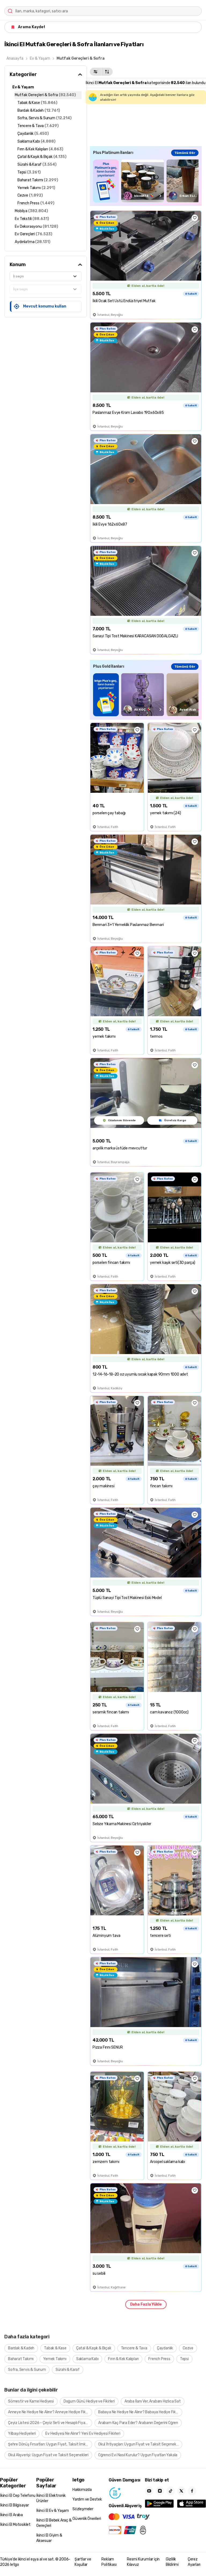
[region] (146, 181)
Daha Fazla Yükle (146, 2304)
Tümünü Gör (185, 153)
